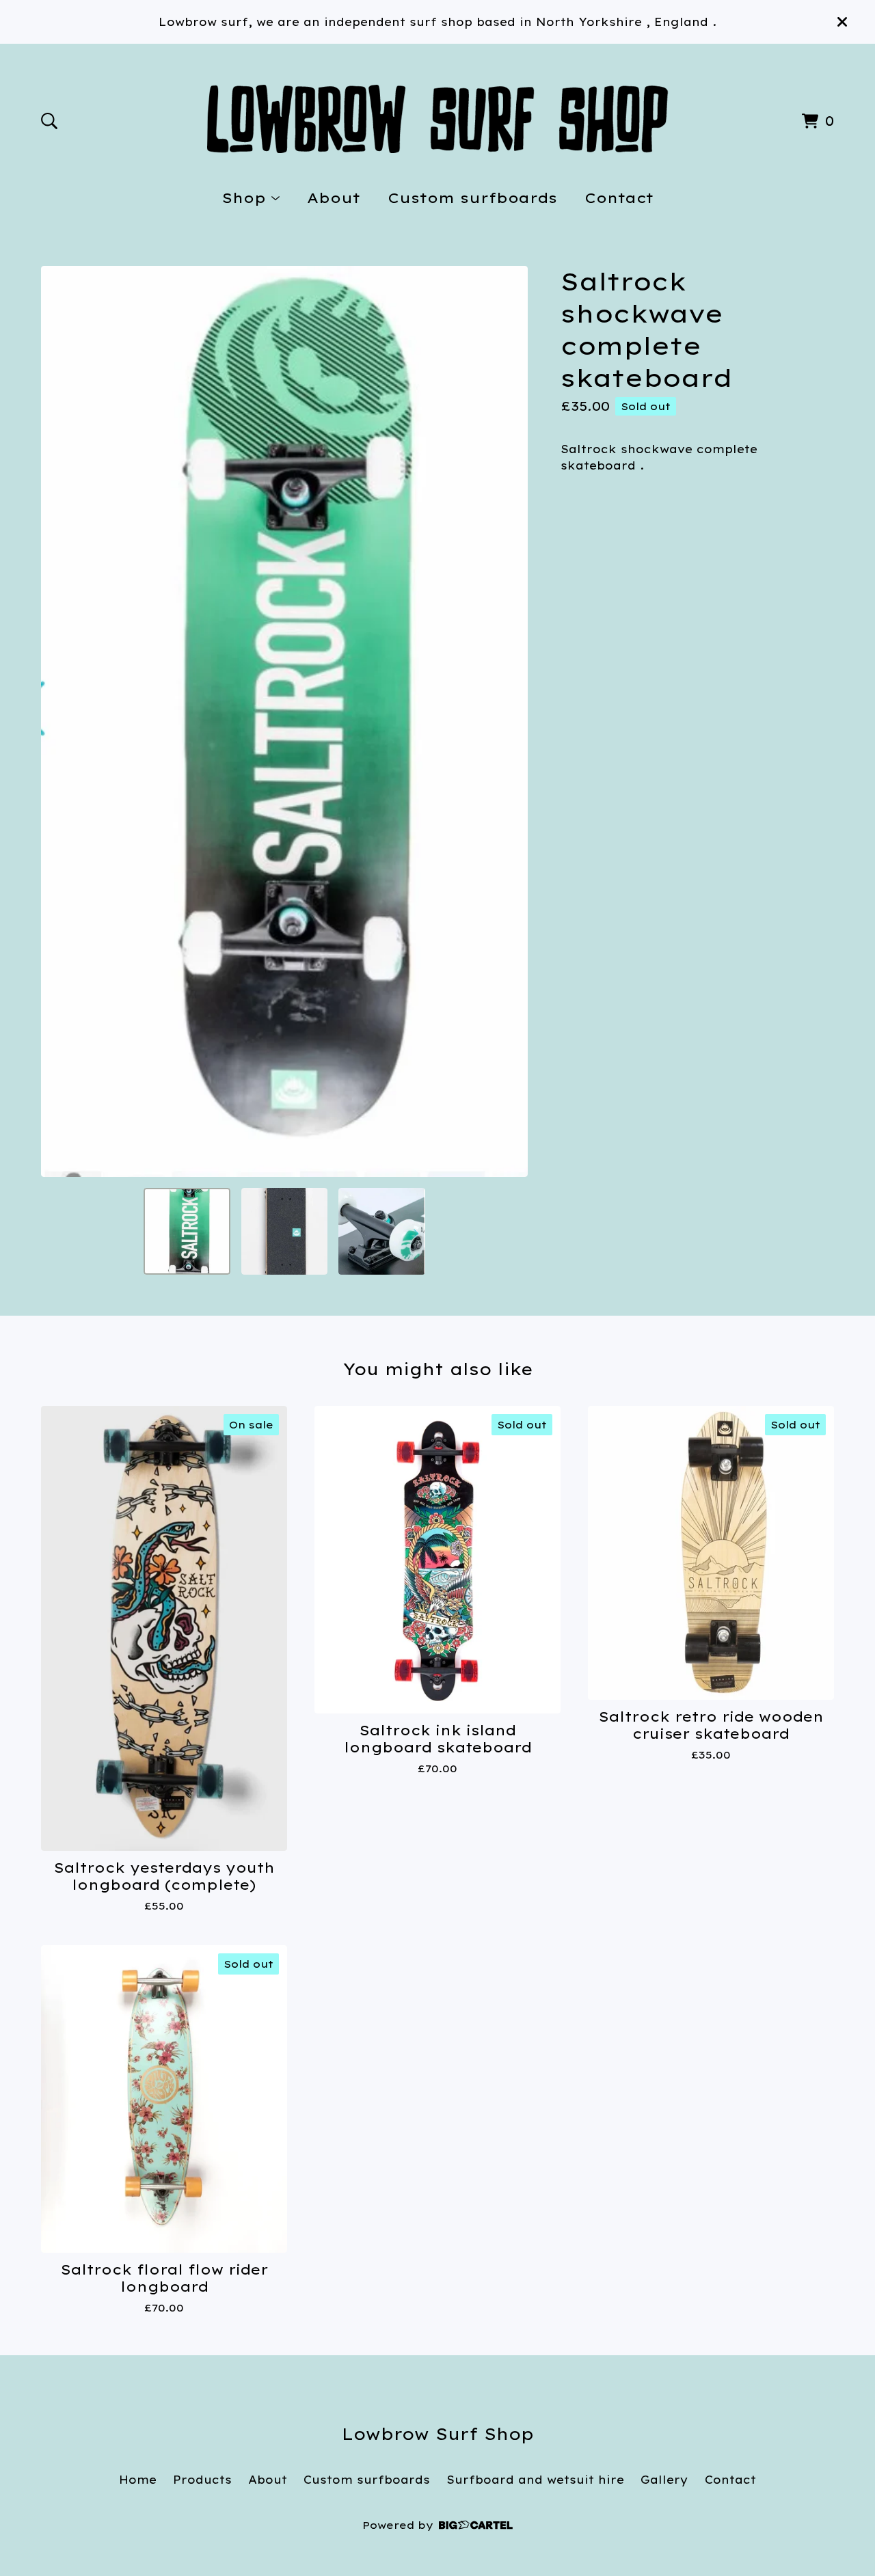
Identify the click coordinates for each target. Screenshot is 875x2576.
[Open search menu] (49, 121)
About (334, 198)
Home (138, 2480)
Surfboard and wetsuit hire (535, 2480)
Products (202, 2480)
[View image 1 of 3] (187, 1231)
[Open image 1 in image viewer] (284, 721)
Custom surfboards (472, 198)
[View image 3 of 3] (381, 1231)
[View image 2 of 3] (284, 1231)
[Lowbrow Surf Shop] (438, 119)
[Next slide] (509, 722)
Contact (619, 198)
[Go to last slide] (60, 722)
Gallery (664, 2480)
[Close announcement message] (842, 22)
